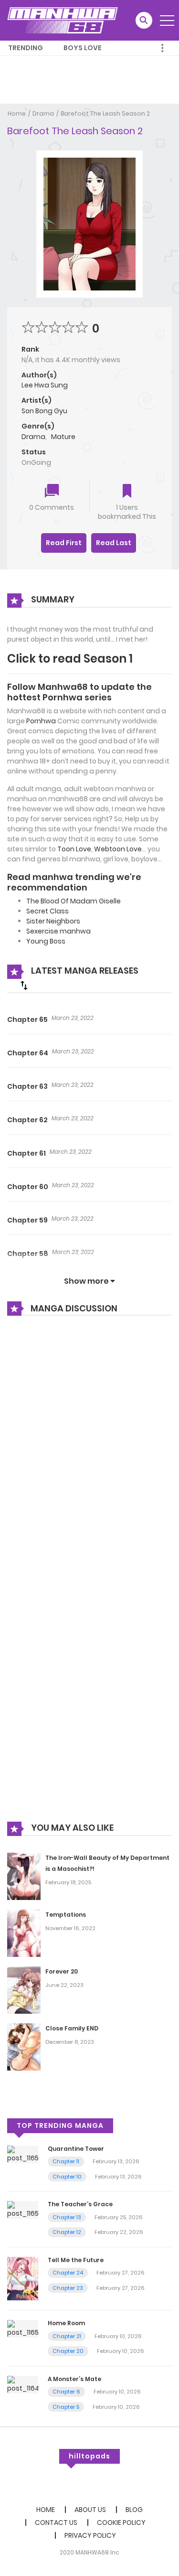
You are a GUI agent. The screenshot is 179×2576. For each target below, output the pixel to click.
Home (17, 113)
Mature (63, 437)
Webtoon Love (118, 849)
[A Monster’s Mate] (23, 2384)
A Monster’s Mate (74, 2379)
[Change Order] (24, 985)
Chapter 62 (27, 1120)
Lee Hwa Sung (45, 385)
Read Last (114, 543)
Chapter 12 (67, 2232)
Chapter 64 (28, 1053)
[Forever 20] (24, 1990)
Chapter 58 (28, 1254)
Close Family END (72, 2028)
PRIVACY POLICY (90, 2535)
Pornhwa (41, 721)
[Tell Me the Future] (23, 2278)
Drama (43, 113)
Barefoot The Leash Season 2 (105, 113)
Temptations (66, 1915)
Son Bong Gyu (44, 411)
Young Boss (46, 941)
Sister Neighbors (53, 921)
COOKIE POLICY (121, 2522)
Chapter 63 (27, 1086)
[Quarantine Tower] (23, 2154)
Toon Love (74, 849)
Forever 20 (62, 1971)
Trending (26, 48)
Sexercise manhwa (58, 931)
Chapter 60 (28, 1187)
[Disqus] (89, 1452)
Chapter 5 (66, 2407)
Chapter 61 (26, 1153)
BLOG (134, 2510)
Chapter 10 (67, 2177)
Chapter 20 (68, 2351)
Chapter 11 (66, 2161)
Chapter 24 (68, 2273)
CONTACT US (56, 2522)
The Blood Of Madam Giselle (74, 901)
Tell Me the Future (76, 2260)
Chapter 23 (68, 2288)
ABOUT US (90, 2510)
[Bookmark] (127, 492)
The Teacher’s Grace (80, 2204)
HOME (46, 2510)
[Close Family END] (24, 2046)
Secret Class (47, 911)
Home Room (66, 2323)
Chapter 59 (27, 1220)
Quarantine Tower (76, 2149)
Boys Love (83, 48)
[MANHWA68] (63, 20)
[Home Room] (23, 2329)
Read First (64, 543)
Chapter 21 (67, 2336)
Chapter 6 (66, 2392)
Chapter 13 (67, 2217)
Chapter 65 (27, 1020)
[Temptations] (24, 1933)
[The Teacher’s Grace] (23, 2210)
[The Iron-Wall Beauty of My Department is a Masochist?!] (24, 1876)
